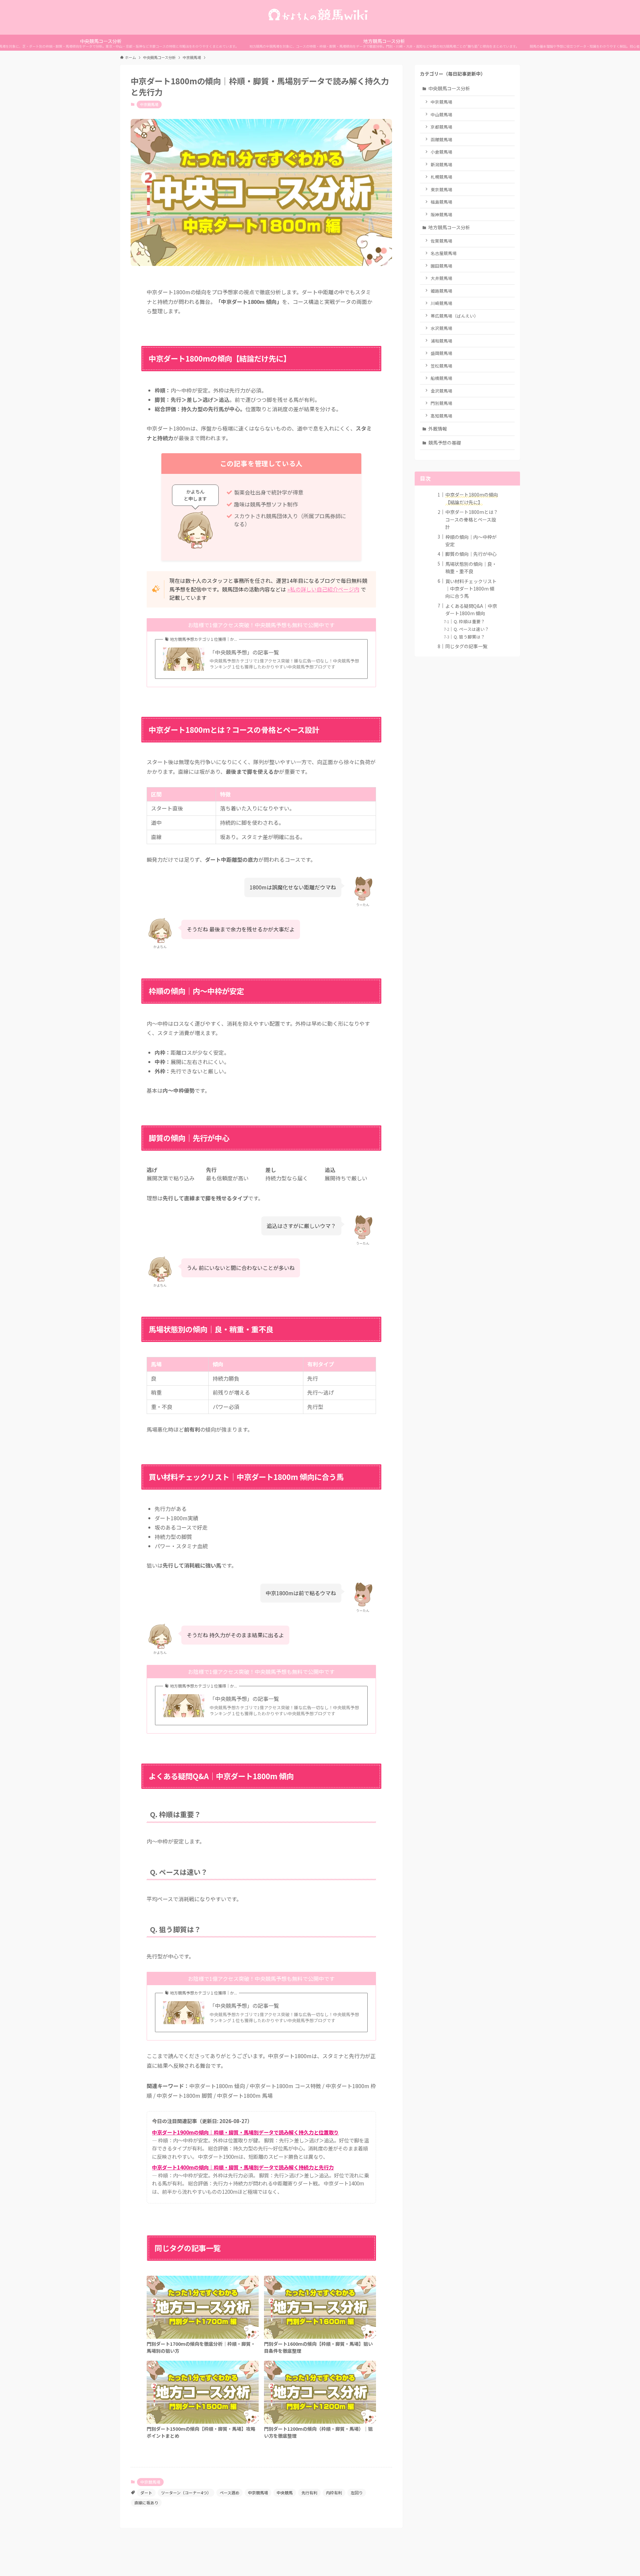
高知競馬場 (441, 416)
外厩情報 (438, 429)
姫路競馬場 (441, 291)
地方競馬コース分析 (449, 227)
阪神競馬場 (441, 214)
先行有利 (309, 2493)
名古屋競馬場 (444, 253)
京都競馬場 (441, 127)
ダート (146, 2493)
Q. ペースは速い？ (471, 629)
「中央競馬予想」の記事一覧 (244, 652)
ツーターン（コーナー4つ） (186, 2493)
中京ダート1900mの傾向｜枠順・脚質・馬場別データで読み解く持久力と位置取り (245, 2132)
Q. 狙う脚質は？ (469, 637)
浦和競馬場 (441, 341)
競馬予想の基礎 (445, 443)
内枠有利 (334, 2493)
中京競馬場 (149, 104)
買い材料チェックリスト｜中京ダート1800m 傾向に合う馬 (471, 588)
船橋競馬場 (441, 378)
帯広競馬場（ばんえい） (454, 316)
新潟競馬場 (441, 164)
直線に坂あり (146, 2503)
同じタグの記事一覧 (466, 646)
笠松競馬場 (441, 366)
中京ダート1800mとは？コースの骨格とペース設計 (472, 519)
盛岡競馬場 (441, 353)
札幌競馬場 (441, 177)
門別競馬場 (441, 403)
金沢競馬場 (441, 391)
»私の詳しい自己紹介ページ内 (323, 589)
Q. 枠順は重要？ (469, 621)
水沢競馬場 (441, 328)
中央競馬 (285, 2493)
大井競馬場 (441, 278)
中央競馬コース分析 (449, 88)
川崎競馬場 (441, 303)
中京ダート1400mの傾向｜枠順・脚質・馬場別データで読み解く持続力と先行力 (243, 2167)
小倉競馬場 (441, 152)
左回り (357, 2493)
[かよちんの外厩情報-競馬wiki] (320, 15)
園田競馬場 (441, 266)
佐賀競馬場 (441, 241)
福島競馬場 (441, 202)
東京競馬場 (441, 189)
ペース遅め (229, 2493)
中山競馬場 (441, 114)
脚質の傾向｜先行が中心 (471, 554)
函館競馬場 (441, 139)
